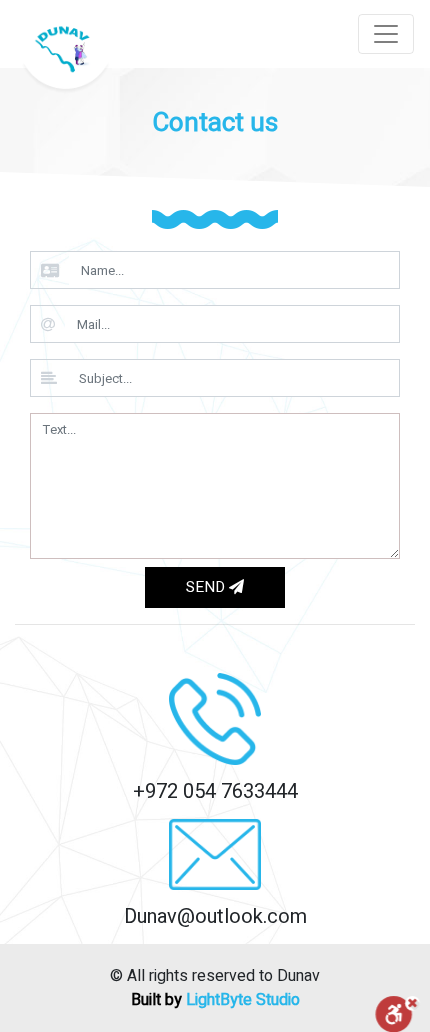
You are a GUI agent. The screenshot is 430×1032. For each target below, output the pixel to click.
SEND (207, 587)
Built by (215, 1000)
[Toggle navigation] (386, 34)
